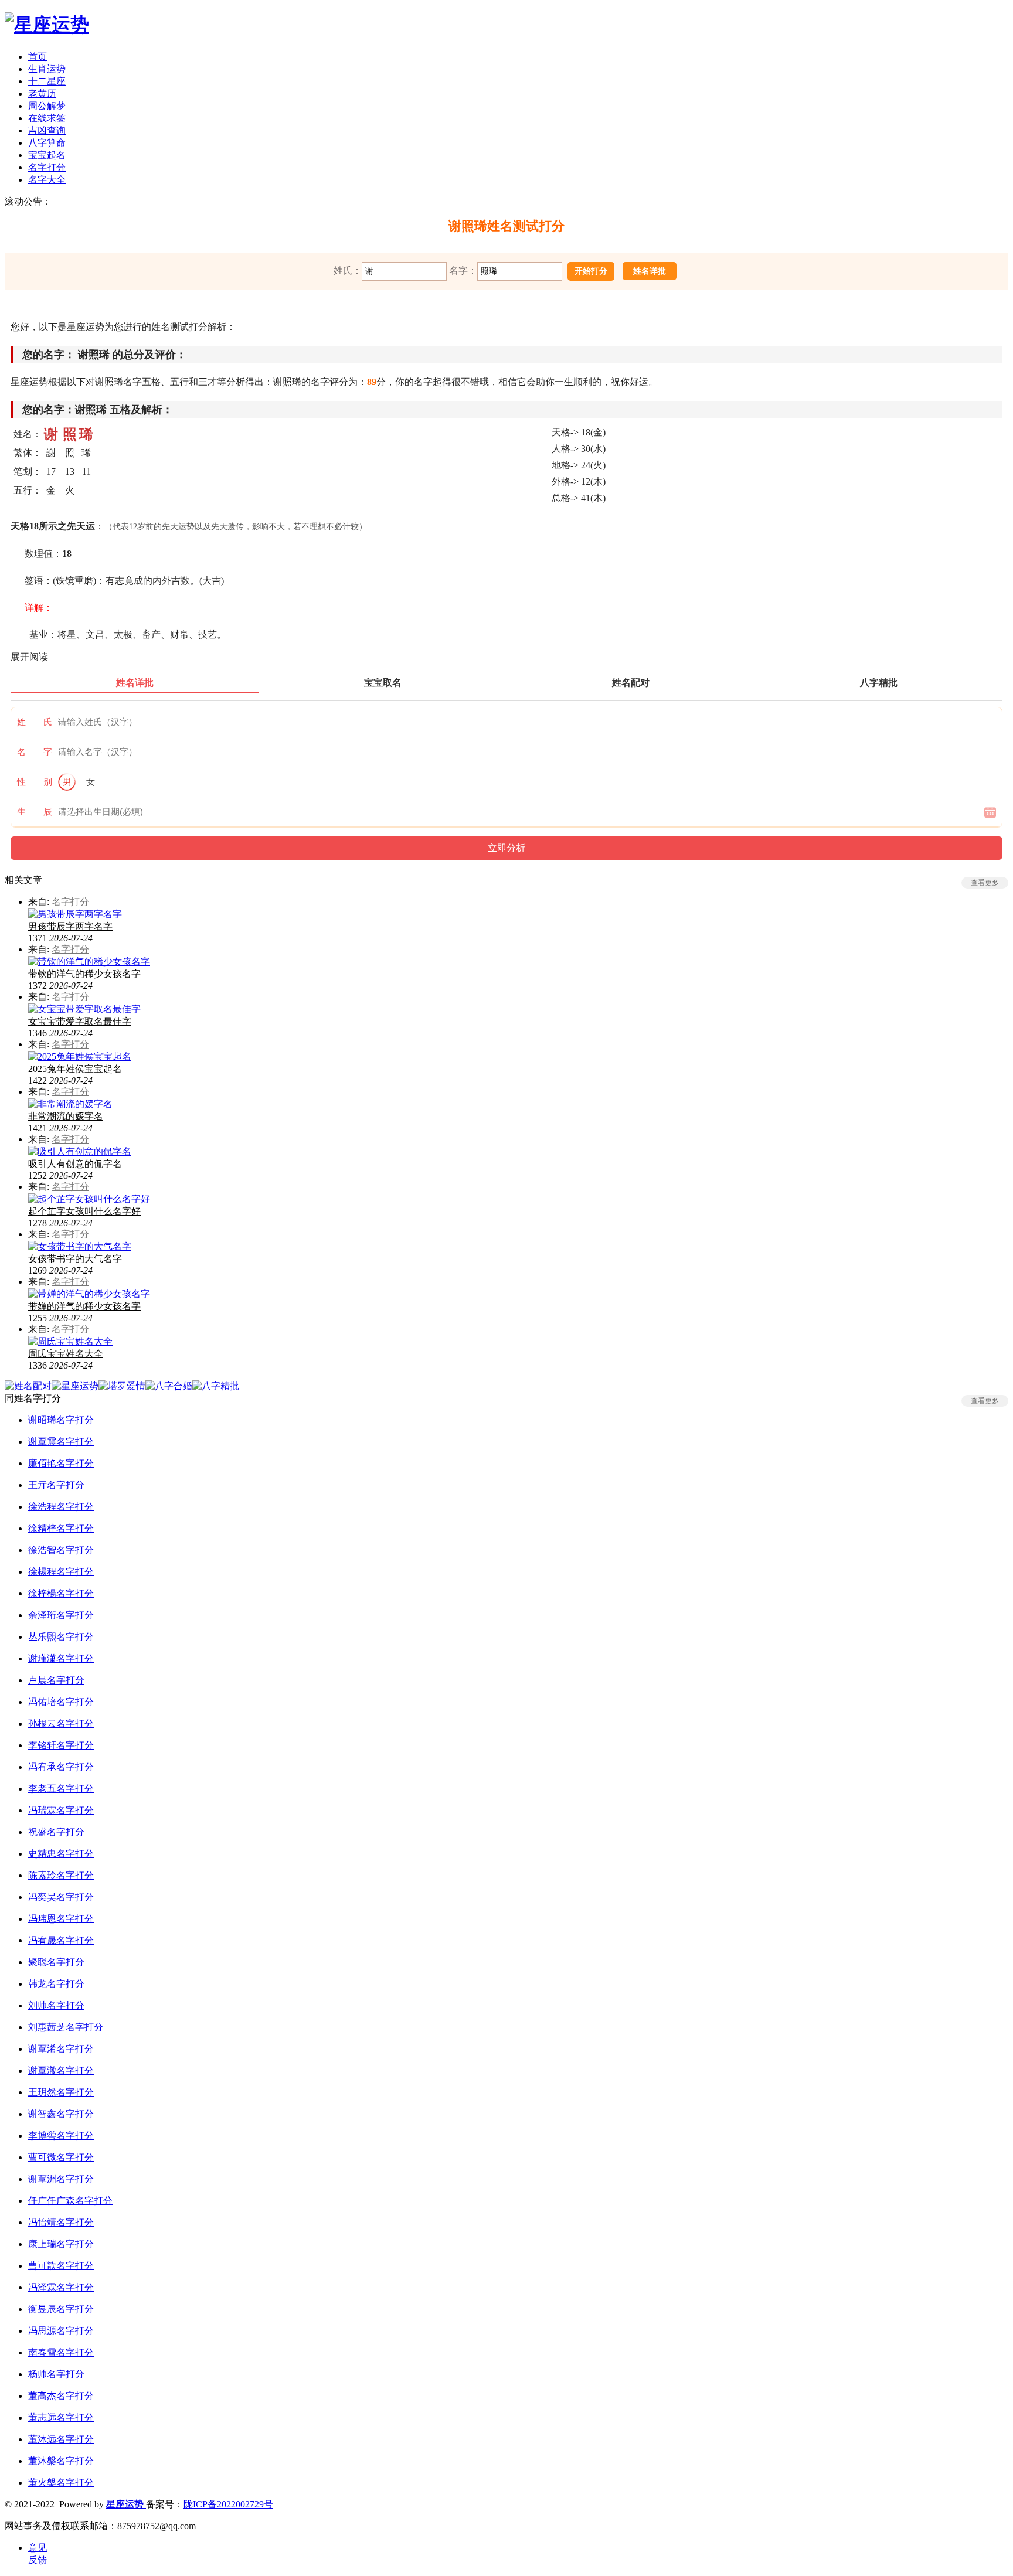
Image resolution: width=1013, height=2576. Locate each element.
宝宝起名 (47, 155)
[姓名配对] (28, 1386)
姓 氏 (35, 722)
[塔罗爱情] (122, 1386)
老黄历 (42, 93)
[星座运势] (47, 25)
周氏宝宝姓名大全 (66, 1354)
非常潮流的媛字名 (66, 1116)
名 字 (35, 752)
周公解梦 (47, 106)
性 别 (35, 782)
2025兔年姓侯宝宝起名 (75, 1069)
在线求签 (47, 118)
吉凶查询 (47, 130)
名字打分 (47, 167)
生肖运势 (47, 69)
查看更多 (985, 883)
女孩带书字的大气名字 (75, 1259)
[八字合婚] (169, 1386)
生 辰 (35, 812)
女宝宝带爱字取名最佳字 (80, 1021)
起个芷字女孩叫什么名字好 (84, 1211)
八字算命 (47, 143)
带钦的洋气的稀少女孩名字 (84, 974)
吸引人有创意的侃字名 (75, 1164)
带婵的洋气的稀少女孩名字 (84, 1306)
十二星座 (47, 81)
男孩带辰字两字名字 (70, 926)
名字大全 (47, 180)
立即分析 (506, 848)
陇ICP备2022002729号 (228, 2504)
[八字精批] (216, 1386)
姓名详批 (650, 271)
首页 (38, 57)
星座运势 (126, 2504)
